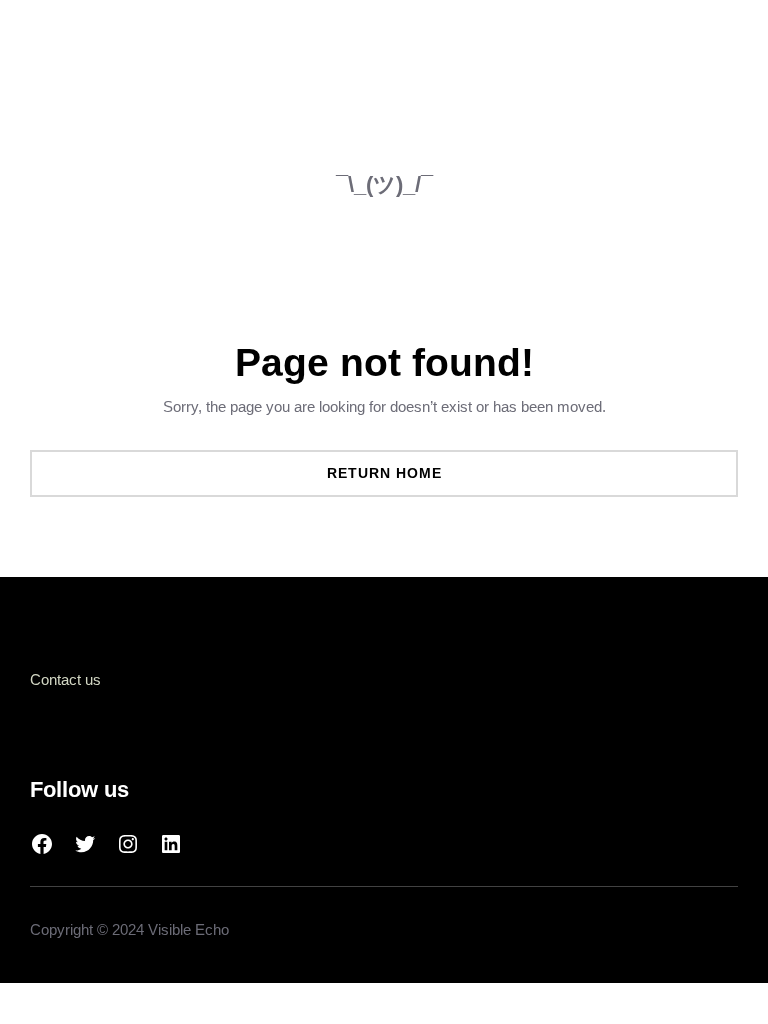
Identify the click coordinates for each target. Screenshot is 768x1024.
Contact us (65, 679)
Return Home (384, 473)
